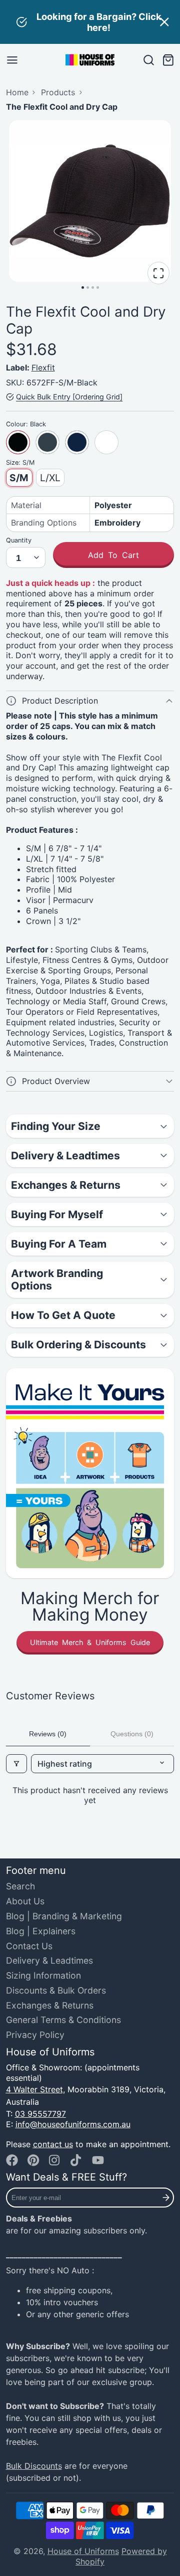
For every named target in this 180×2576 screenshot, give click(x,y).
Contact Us (29, 1946)
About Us (25, 1901)
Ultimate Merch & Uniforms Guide (90, 1642)
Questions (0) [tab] (132, 1734)
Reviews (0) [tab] (48, 1734)
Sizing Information (43, 1975)
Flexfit (43, 368)
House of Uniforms (83, 2551)
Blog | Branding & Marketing (64, 1916)
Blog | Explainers (41, 1931)
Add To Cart (113, 555)
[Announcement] (90, 22)
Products (58, 92)
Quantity (19, 540)
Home (17, 92)
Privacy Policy (35, 2035)
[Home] (90, 60)
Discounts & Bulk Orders (56, 1990)
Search (20, 1886)
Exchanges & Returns (50, 2005)
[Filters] (16, 1764)
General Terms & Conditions (63, 2020)
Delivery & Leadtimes (49, 1960)
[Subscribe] (166, 2198)
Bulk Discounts (34, 2466)
